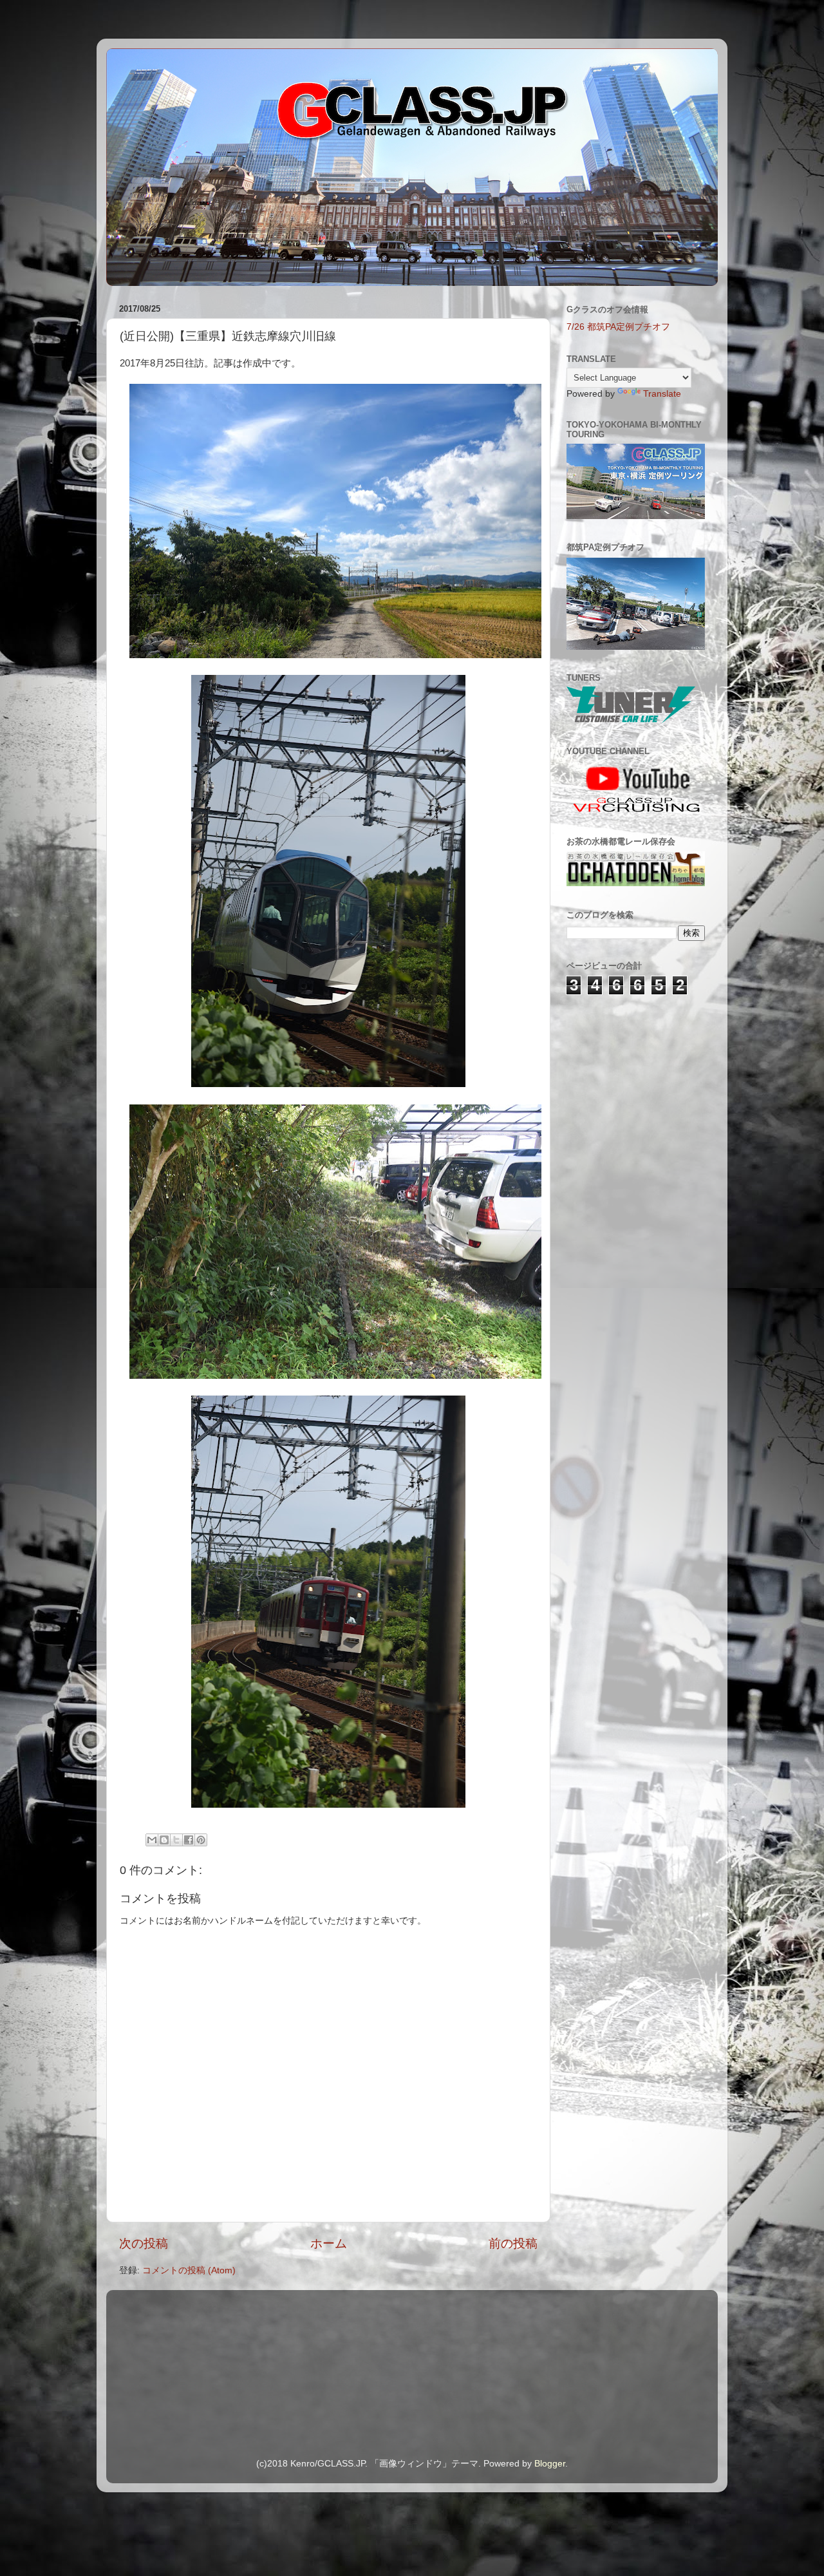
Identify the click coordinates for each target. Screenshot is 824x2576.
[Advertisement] (631, 1079)
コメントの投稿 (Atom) (189, 2270)
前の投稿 (513, 2243)
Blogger (550, 2464)
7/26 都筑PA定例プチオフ (618, 327)
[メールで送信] (152, 1840)
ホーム (329, 2243)
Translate (662, 394)
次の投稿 (144, 2243)
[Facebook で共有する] (189, 1840)
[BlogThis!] (164, 1840)
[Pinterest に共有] (201, 1840)
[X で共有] (176, 1840)
